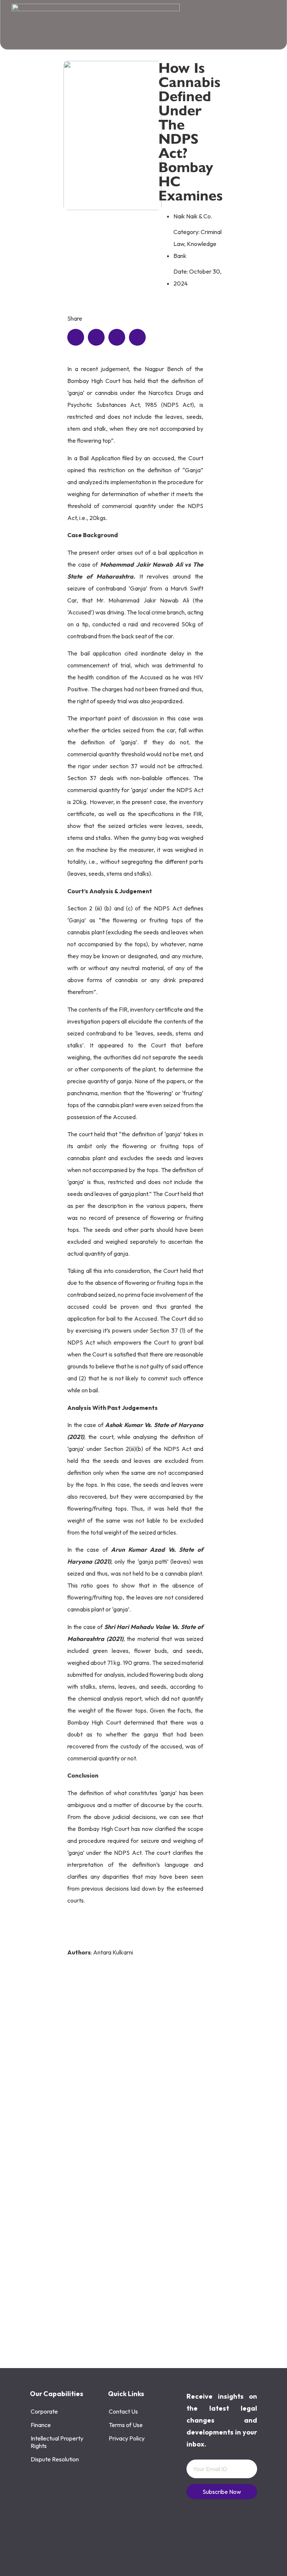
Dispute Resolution (55, 2459)
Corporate (44, 2411)
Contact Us (123, 2411)
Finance (41, 2425)
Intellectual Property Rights (57, 2442)
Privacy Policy (127, 2438)
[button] (76, 337)
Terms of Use (126, 2425)
